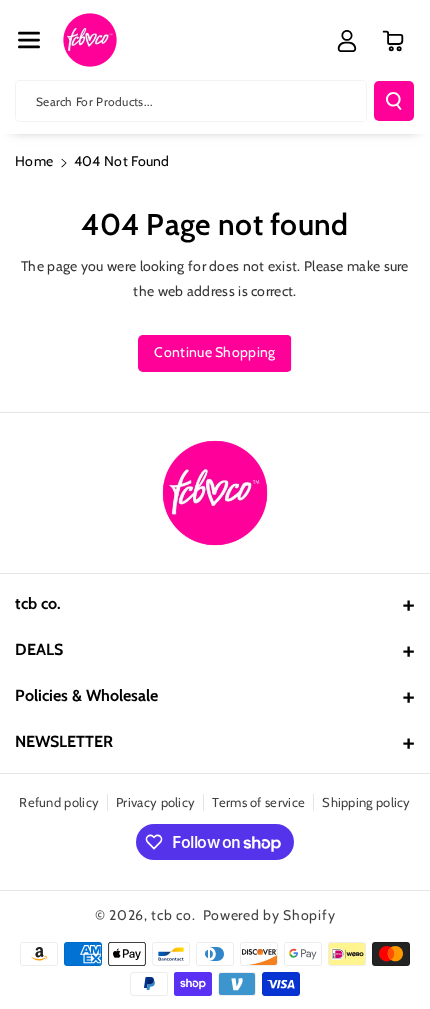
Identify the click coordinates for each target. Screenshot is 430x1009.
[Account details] (347, 41)
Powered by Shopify (269, 915)
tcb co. (173, 915)
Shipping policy (366, 802)
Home (34, 161)
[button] (29, 40)
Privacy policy (155, 802)
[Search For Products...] (394, 101)
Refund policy (59, 802)
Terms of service (258, 802)
